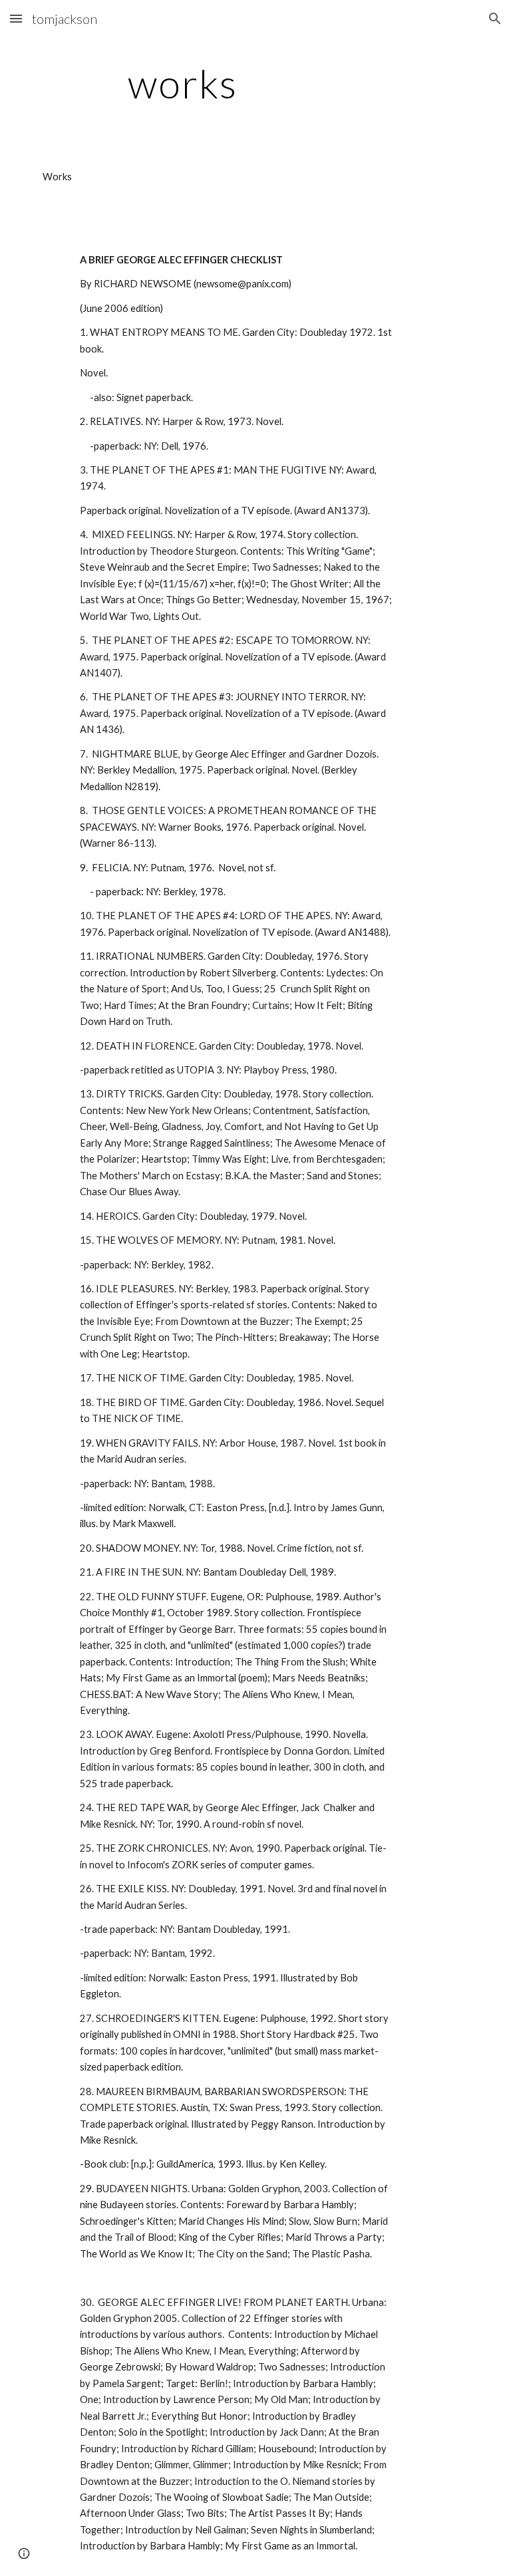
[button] (16, 18)
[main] (183, 83)
